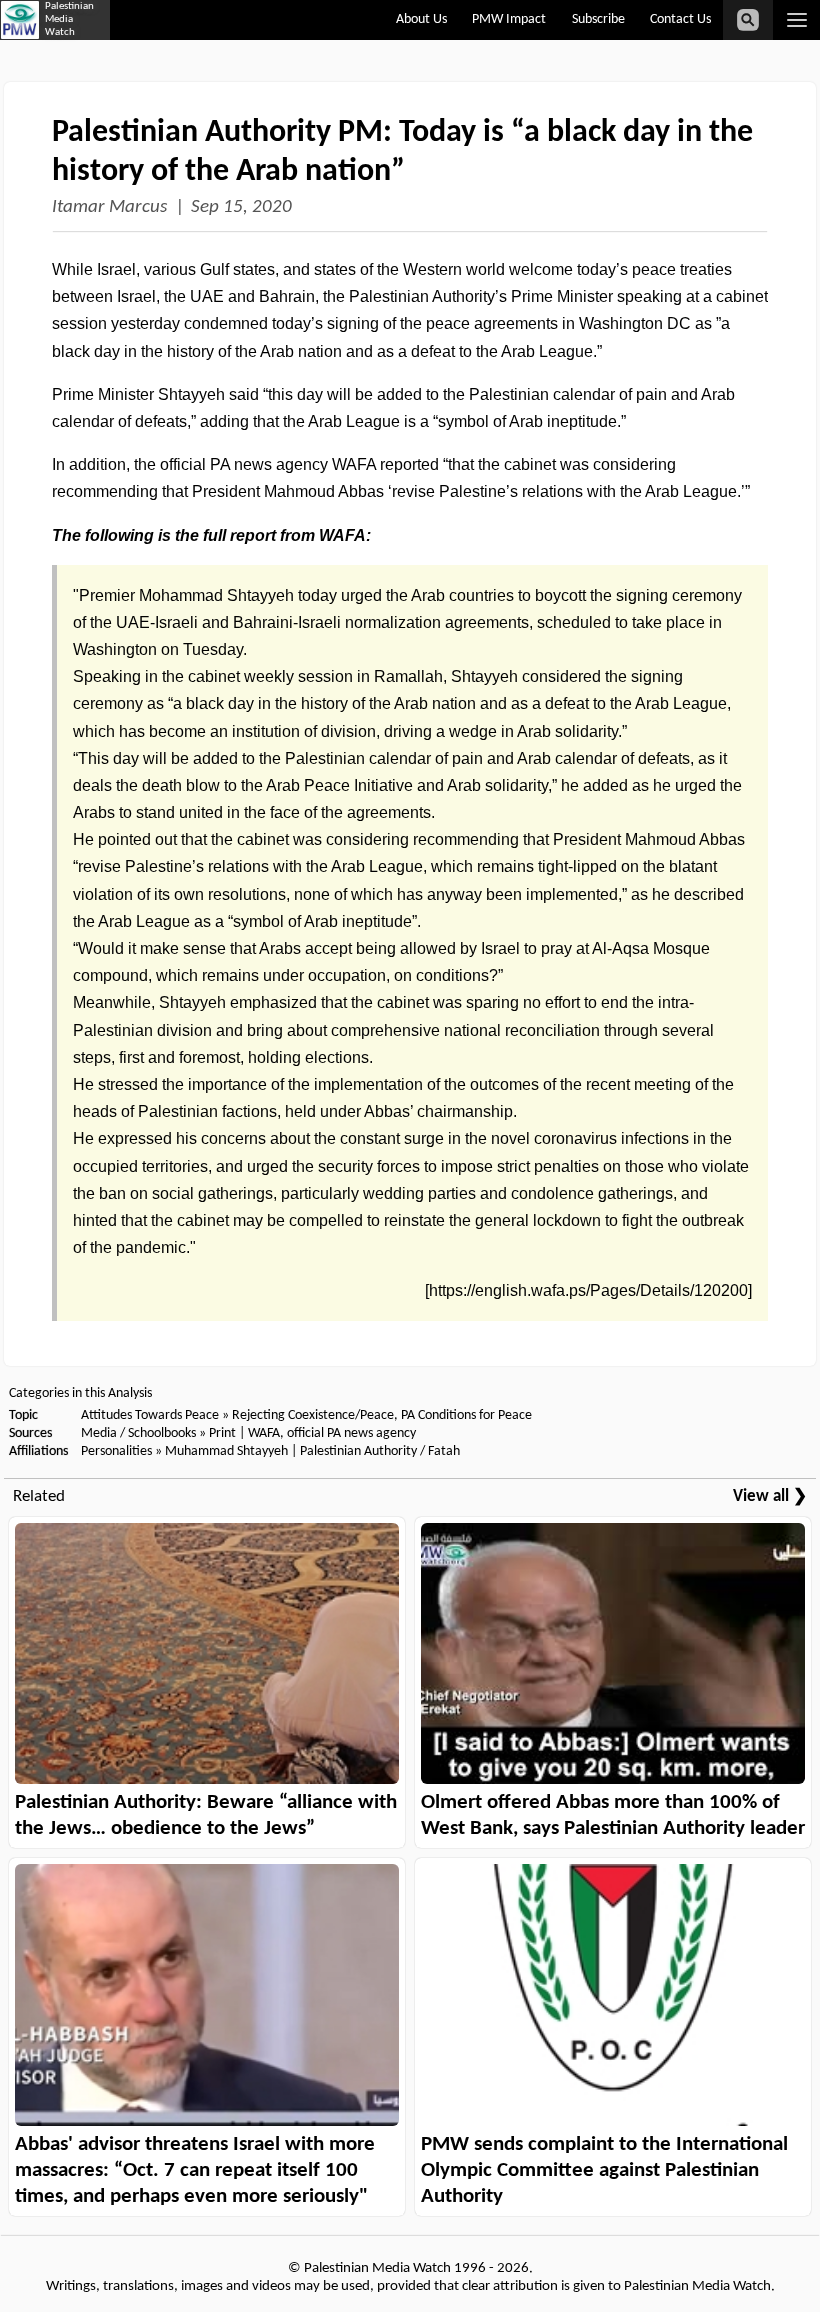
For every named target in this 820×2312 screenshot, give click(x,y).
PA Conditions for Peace (466, 1415)
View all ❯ (770, 1496)
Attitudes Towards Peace (150, 1415)
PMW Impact (509, 19)
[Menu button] (796, 20)
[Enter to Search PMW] (748, 20)
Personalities (116, 1451)
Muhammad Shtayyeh (226, 1451)
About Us (421, 19)
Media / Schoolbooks (138, 1433)
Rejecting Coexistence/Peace (313, 1415)
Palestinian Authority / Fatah (380, 1451)
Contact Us (680, 19)
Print (222, 1433)
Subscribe (598, 19)
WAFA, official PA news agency (332, 1433)
